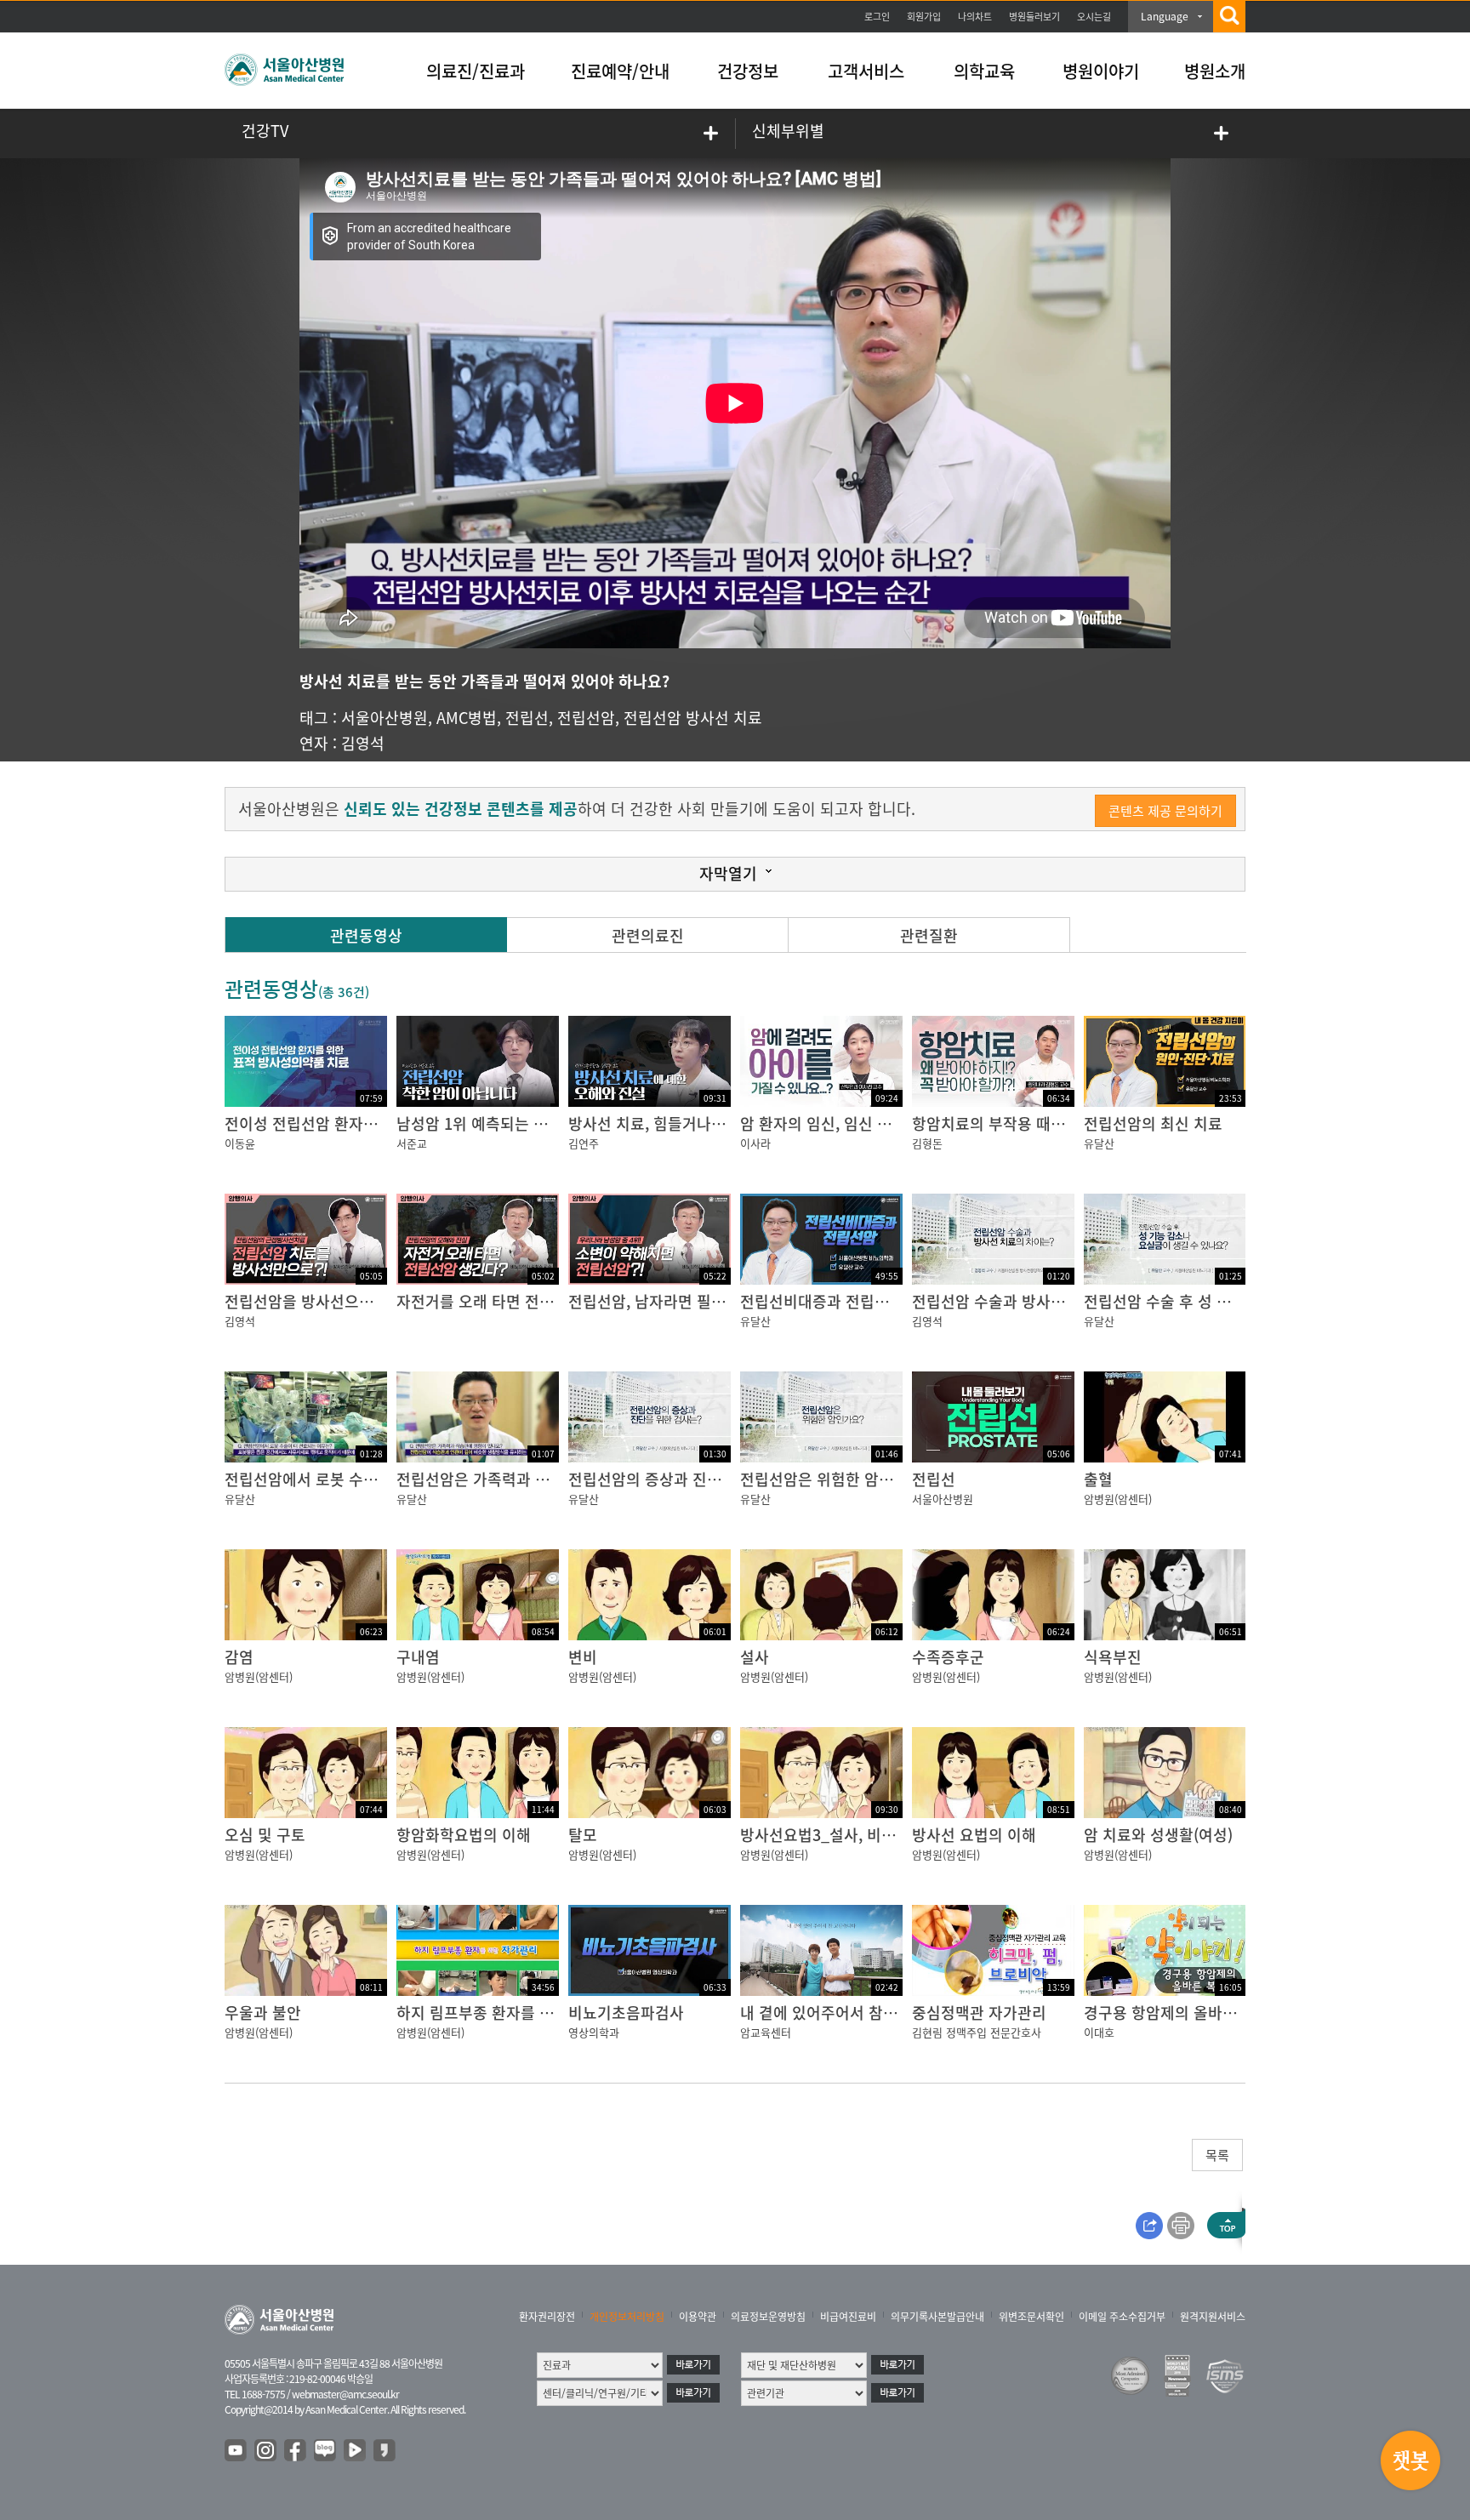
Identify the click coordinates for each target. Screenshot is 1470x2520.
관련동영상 (366, 935)
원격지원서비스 (1213, 2317)
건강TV (265, 131)
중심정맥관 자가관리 (979, 2013)
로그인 (877, 17)
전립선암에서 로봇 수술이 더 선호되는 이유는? (376, 1479)
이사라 (755, 1143)
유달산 (1099, 1143)
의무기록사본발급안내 (937, 2317)
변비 (583, 1657)
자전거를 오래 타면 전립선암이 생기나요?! (534, 1301)
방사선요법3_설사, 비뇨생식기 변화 (856, 1835)
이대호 (1099, 2032)
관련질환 (929, 935)
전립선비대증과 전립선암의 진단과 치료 (869, 1301)
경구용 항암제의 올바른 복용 (1177, 2013)
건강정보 (748, 71)
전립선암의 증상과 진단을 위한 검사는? (696, 1479)
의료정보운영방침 (768, 2317)
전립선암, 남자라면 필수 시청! (666, 1301)
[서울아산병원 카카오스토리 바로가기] (385, 2451)
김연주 (584, 1143)
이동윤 (240, 1143)
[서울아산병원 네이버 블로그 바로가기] (326, 2451)
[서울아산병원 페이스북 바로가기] (296, 2451)
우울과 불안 (263, 2013)
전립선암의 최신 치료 (1153, 1123)
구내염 (418, 1657)
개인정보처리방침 (627, 2317)
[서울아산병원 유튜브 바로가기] (236, 2451)
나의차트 (975, 17)
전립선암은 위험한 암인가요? (835, 1479)
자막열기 (728, 873)
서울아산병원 (385, 718)
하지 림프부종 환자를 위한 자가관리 (513, 2013)
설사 (755, 1657)
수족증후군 (948, 1657)
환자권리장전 (547, 2317)
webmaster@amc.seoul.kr (345, 2394)
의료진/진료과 (476, 71)
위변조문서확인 (1031, 2317)
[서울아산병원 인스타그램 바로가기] (266, 2451)
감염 (239, 1657)
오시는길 (1094, 17)
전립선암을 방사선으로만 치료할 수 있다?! (362, 1301)
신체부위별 (788, 131)
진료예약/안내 (620, 71)
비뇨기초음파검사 (626, 2013)
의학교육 (984, 71)
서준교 (412, 1143)
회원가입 (924, 17)
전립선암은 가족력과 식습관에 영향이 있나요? (546, 1479)
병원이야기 (1101, 71)
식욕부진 (1113, 1657)
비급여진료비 (848, 2317)
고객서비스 (866, 71)
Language (1165, 16)
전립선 (527, 718)
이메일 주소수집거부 (1122, 2317)
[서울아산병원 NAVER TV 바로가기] (356, 2451)
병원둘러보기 (1034, 17)
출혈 (1098, 1479)
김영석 (363, 743)
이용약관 (698, 2317)
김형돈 (927, 1143)
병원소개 (1215, 71)
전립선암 (586, 718)
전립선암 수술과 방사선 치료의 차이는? (1040, 1301)
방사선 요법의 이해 (974, 1835)
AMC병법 (467, 718)
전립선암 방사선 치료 (693, 718)
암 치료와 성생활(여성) (1158, 1835)
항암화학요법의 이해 (464, 1835)
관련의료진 (648, 935)
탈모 (583, 1835)
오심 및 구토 (265, 1835)
